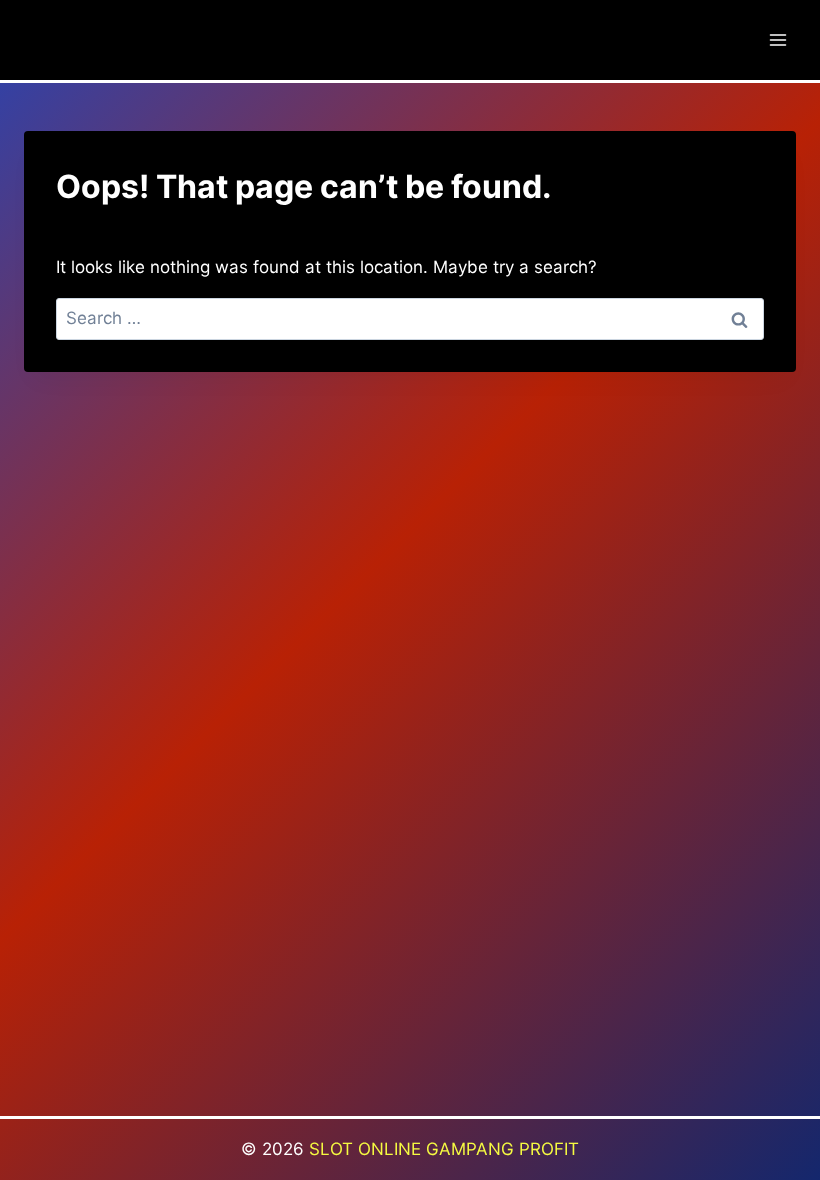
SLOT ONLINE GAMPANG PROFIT (444, 1149)
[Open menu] (777, 39)
